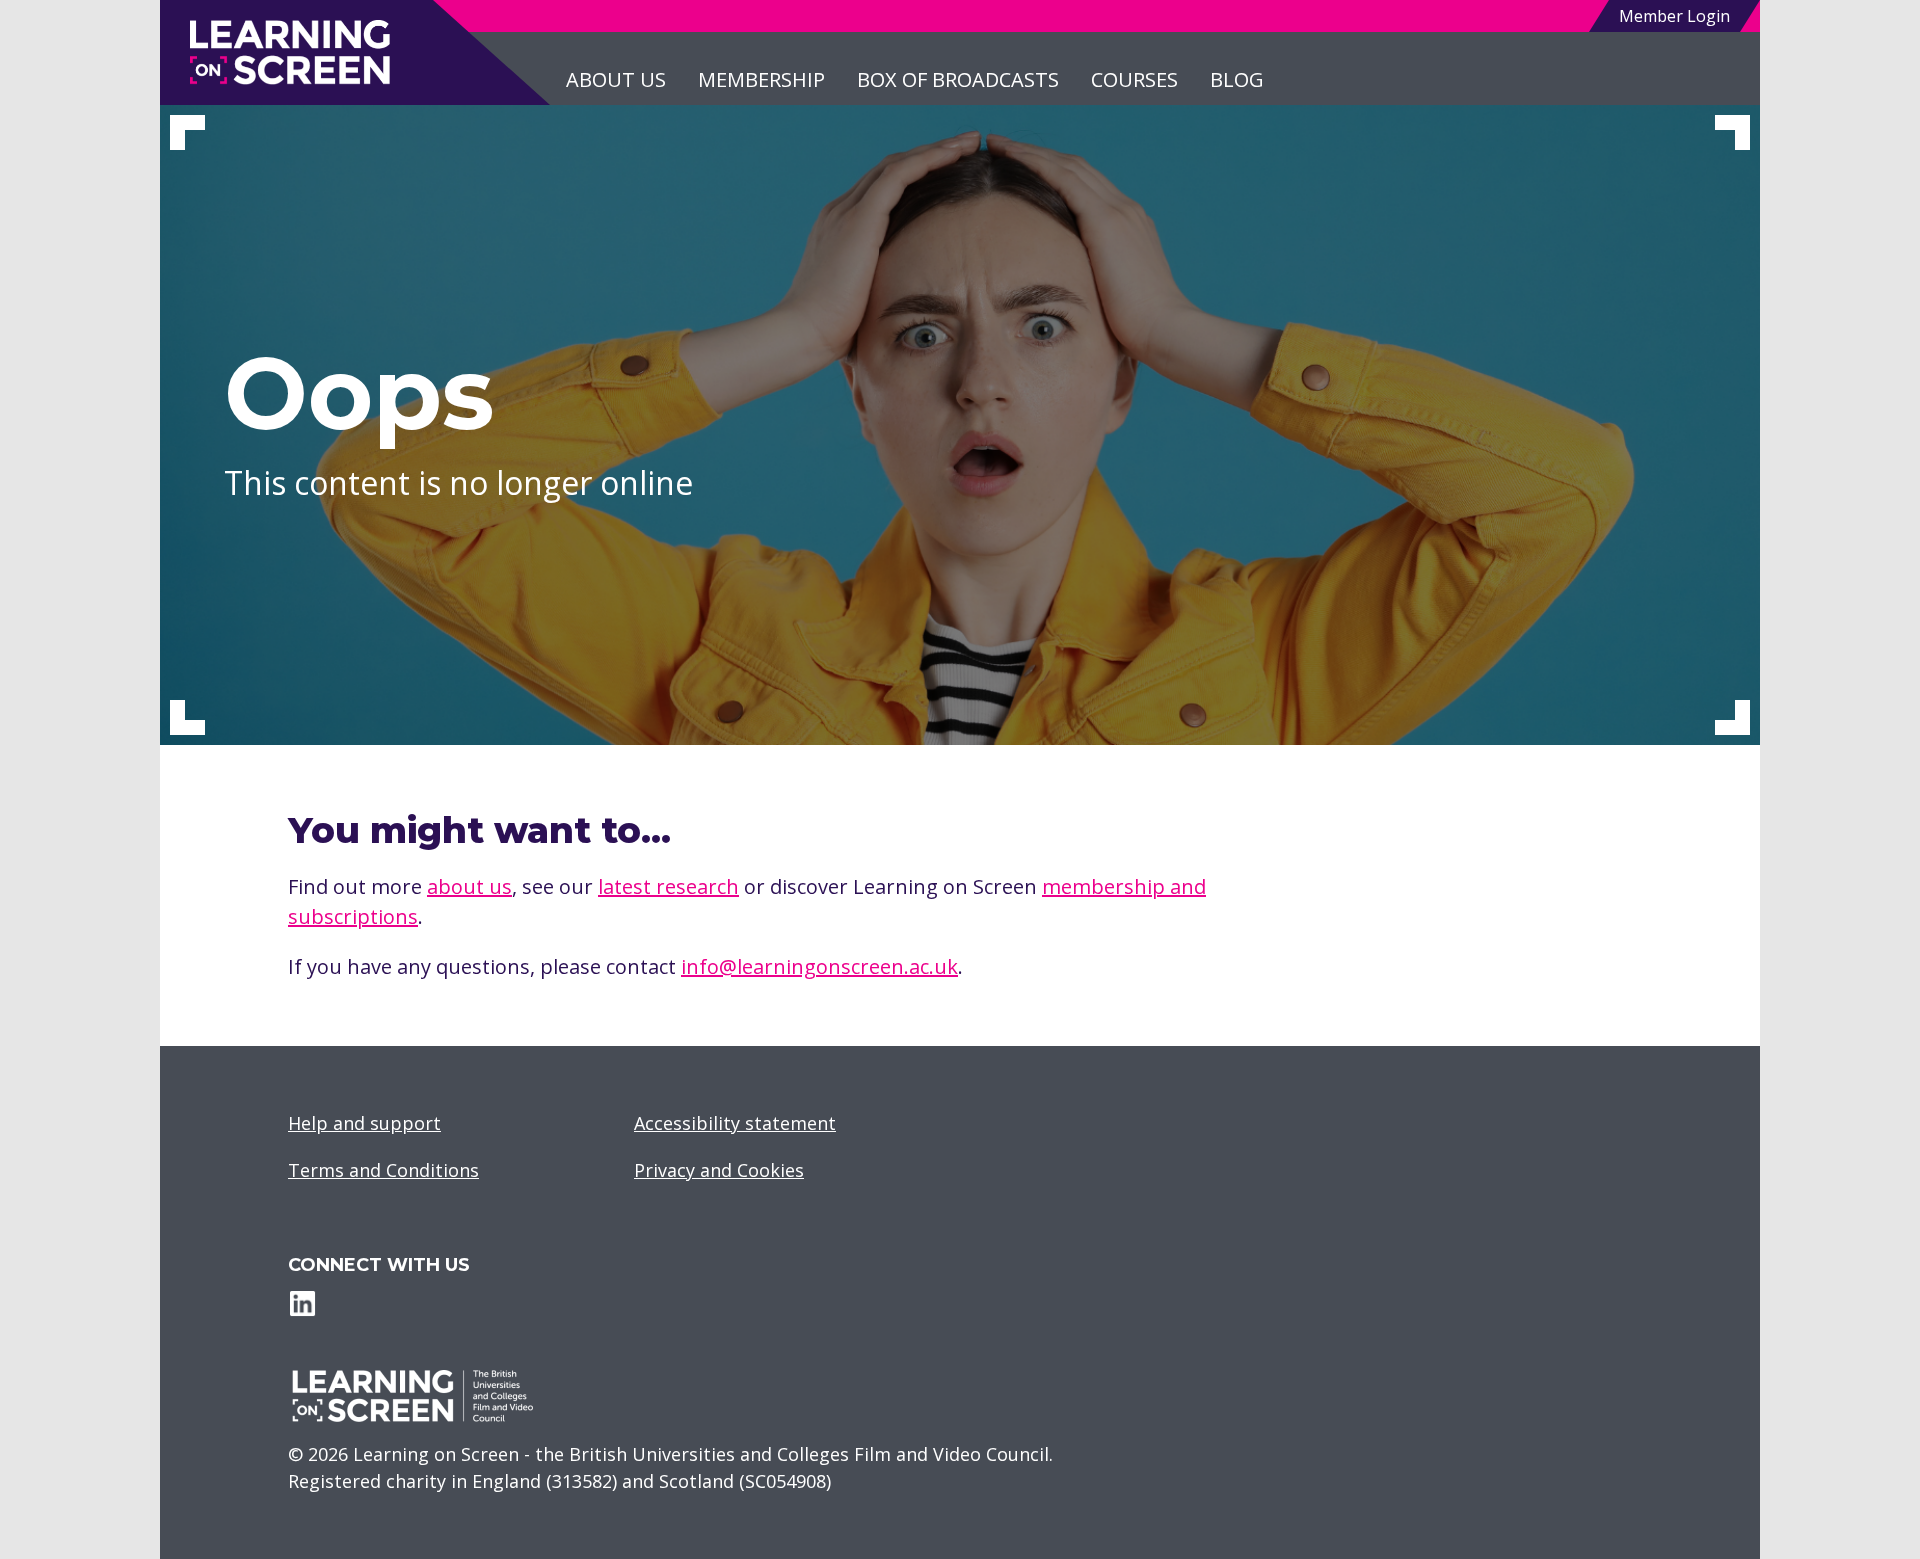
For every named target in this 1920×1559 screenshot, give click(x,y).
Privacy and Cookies (719, 1170)
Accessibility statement (735, 1123)
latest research (668, 886)
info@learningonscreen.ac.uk (819, 966)
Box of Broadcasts (958, 79)
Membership (761, 79)
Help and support (364, 1123)
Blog (1237, 79)
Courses (1134, 79)
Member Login (1674, 16)
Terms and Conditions (383, 1170)
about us (469, 886)
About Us (616, 79)
